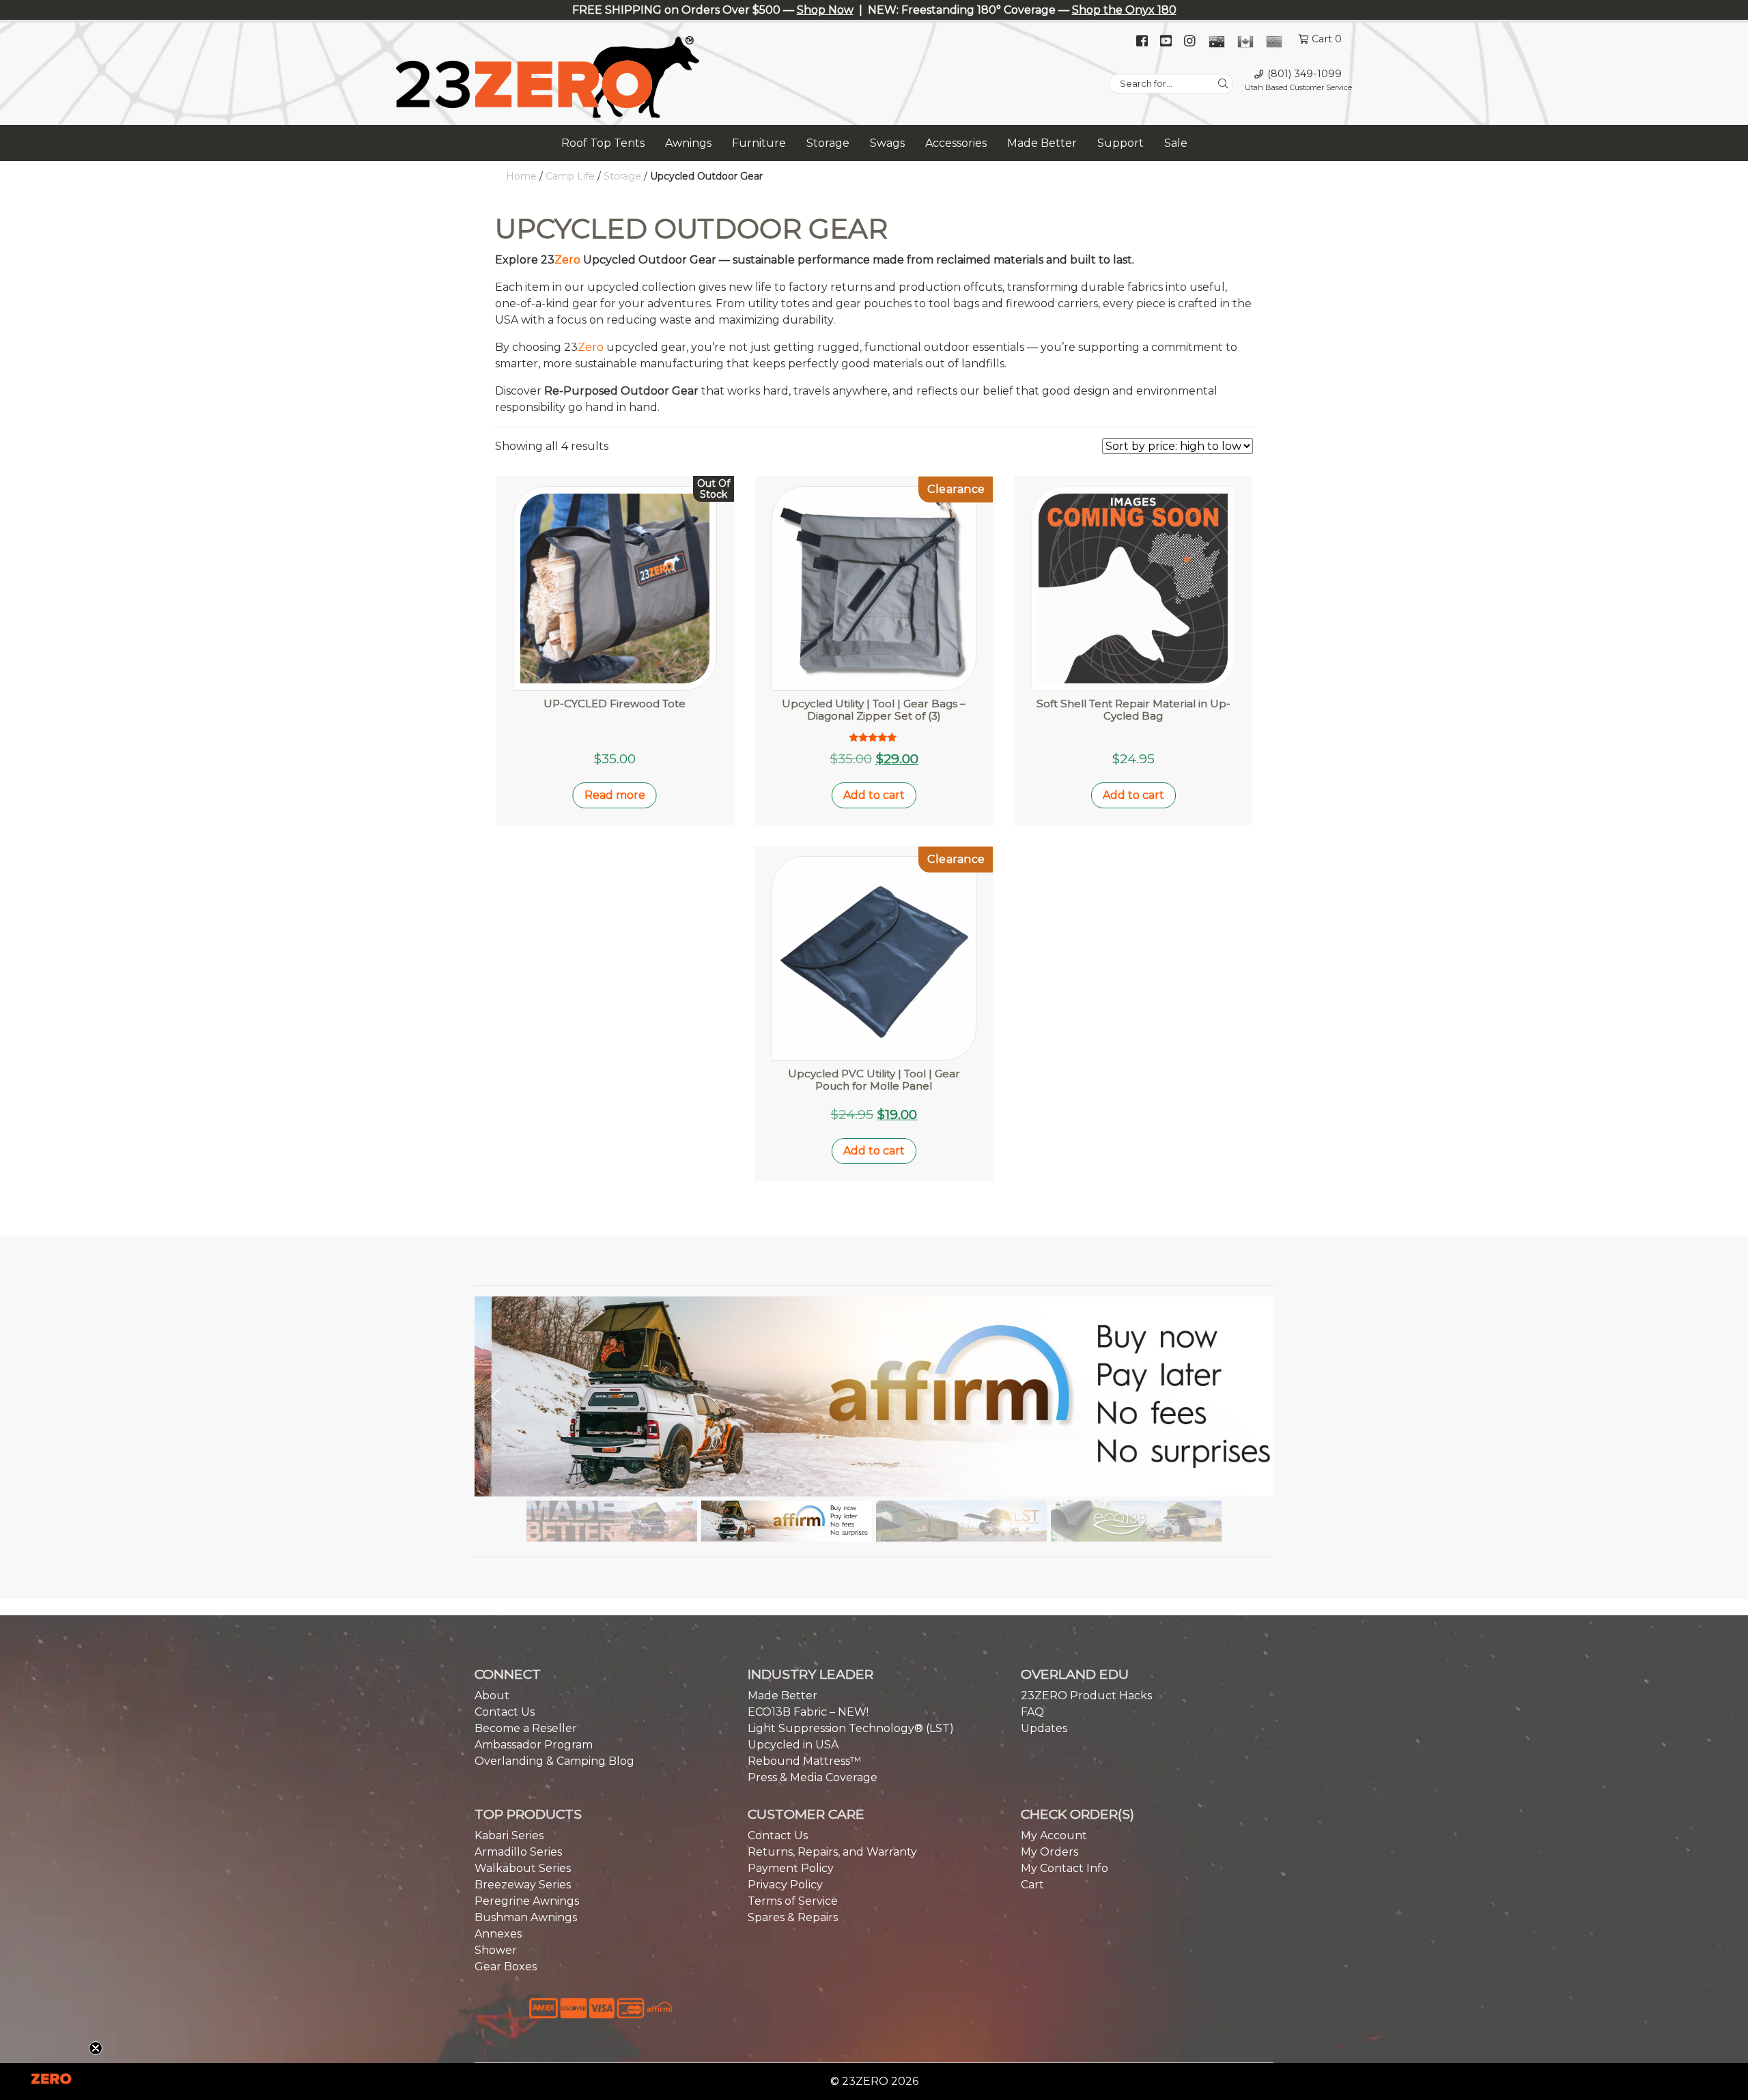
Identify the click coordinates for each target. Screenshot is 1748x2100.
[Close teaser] (96, 2048)
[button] (874, 1396)
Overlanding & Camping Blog (554, 1761)
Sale (1176, 143)
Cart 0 (1327, 39)
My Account (1054, 1835)
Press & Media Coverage (813, 1777)
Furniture (759, 143)
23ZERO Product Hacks (1086, 1695)
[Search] (1223, 84)
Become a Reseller (526, 1728)
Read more (615, 795)
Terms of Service (793, 1901)
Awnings (688, 143)
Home (521, 176)
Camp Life (570, 176)
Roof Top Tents (603, 143)
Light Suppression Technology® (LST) (851, 1728)
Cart (1032, 1885)
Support (1120, 143)
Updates (1044, 1728)
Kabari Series (509, 1835)
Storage (828, 143)
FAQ (1032, 1712)
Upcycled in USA (793, 1745)
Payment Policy (791, 1868)
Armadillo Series (518, 1852)
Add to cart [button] (874, 795)
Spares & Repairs (793, 1917)
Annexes (498, 1934)
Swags (887, 143)
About (492, 1695)
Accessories (956, 143)
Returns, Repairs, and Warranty (832, 1852)
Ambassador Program (534, 1745)
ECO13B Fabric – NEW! (808, 1712)
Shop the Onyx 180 (1124, 10)
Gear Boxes (506, 1967)
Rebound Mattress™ (804, 1761)
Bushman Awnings (526, 1917)
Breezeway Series (523, 1885)
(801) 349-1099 (1305, 74)
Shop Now (825, 10)
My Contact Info (1065, 1868)
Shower (496, 1950)
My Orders (1049, 1852)
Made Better (1042, 143)
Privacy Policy (785, 1885)
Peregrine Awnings (527, 1901)
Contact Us (505, 1712)
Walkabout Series (523, 1868)
